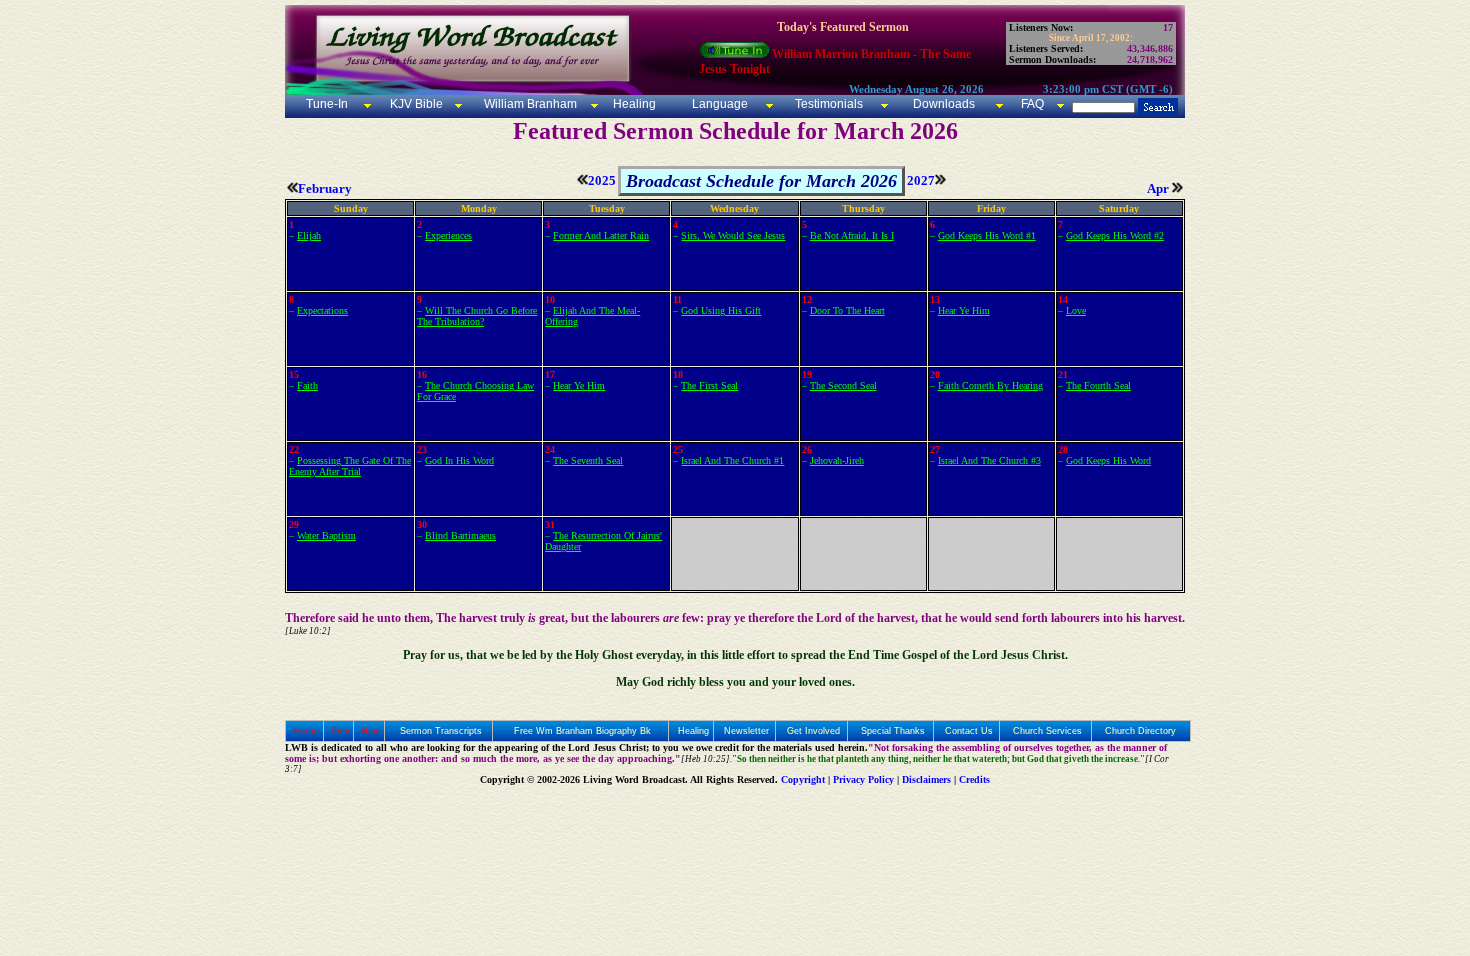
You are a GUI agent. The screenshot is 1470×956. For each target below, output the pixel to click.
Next (371, 731)
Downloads (944, 104)
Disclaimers (926, 779)
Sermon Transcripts (441, 731)
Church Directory (1140, 731)
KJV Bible (415, 104)
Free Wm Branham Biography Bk (582, 731)
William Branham (529, 104)
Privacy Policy (863, 779)
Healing (633, 104)
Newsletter (746, 731)
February (325, 188)
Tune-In (327, 104)
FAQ (1032, 104)
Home (306, 731)
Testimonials (829, 104)
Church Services (1047, 731)
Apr (1159, 188)
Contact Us (969, 731)
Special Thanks (893, 731)
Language (718, 104)
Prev (340, 731)
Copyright (803, 779)
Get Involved (813, 731)
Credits (974, 779)
